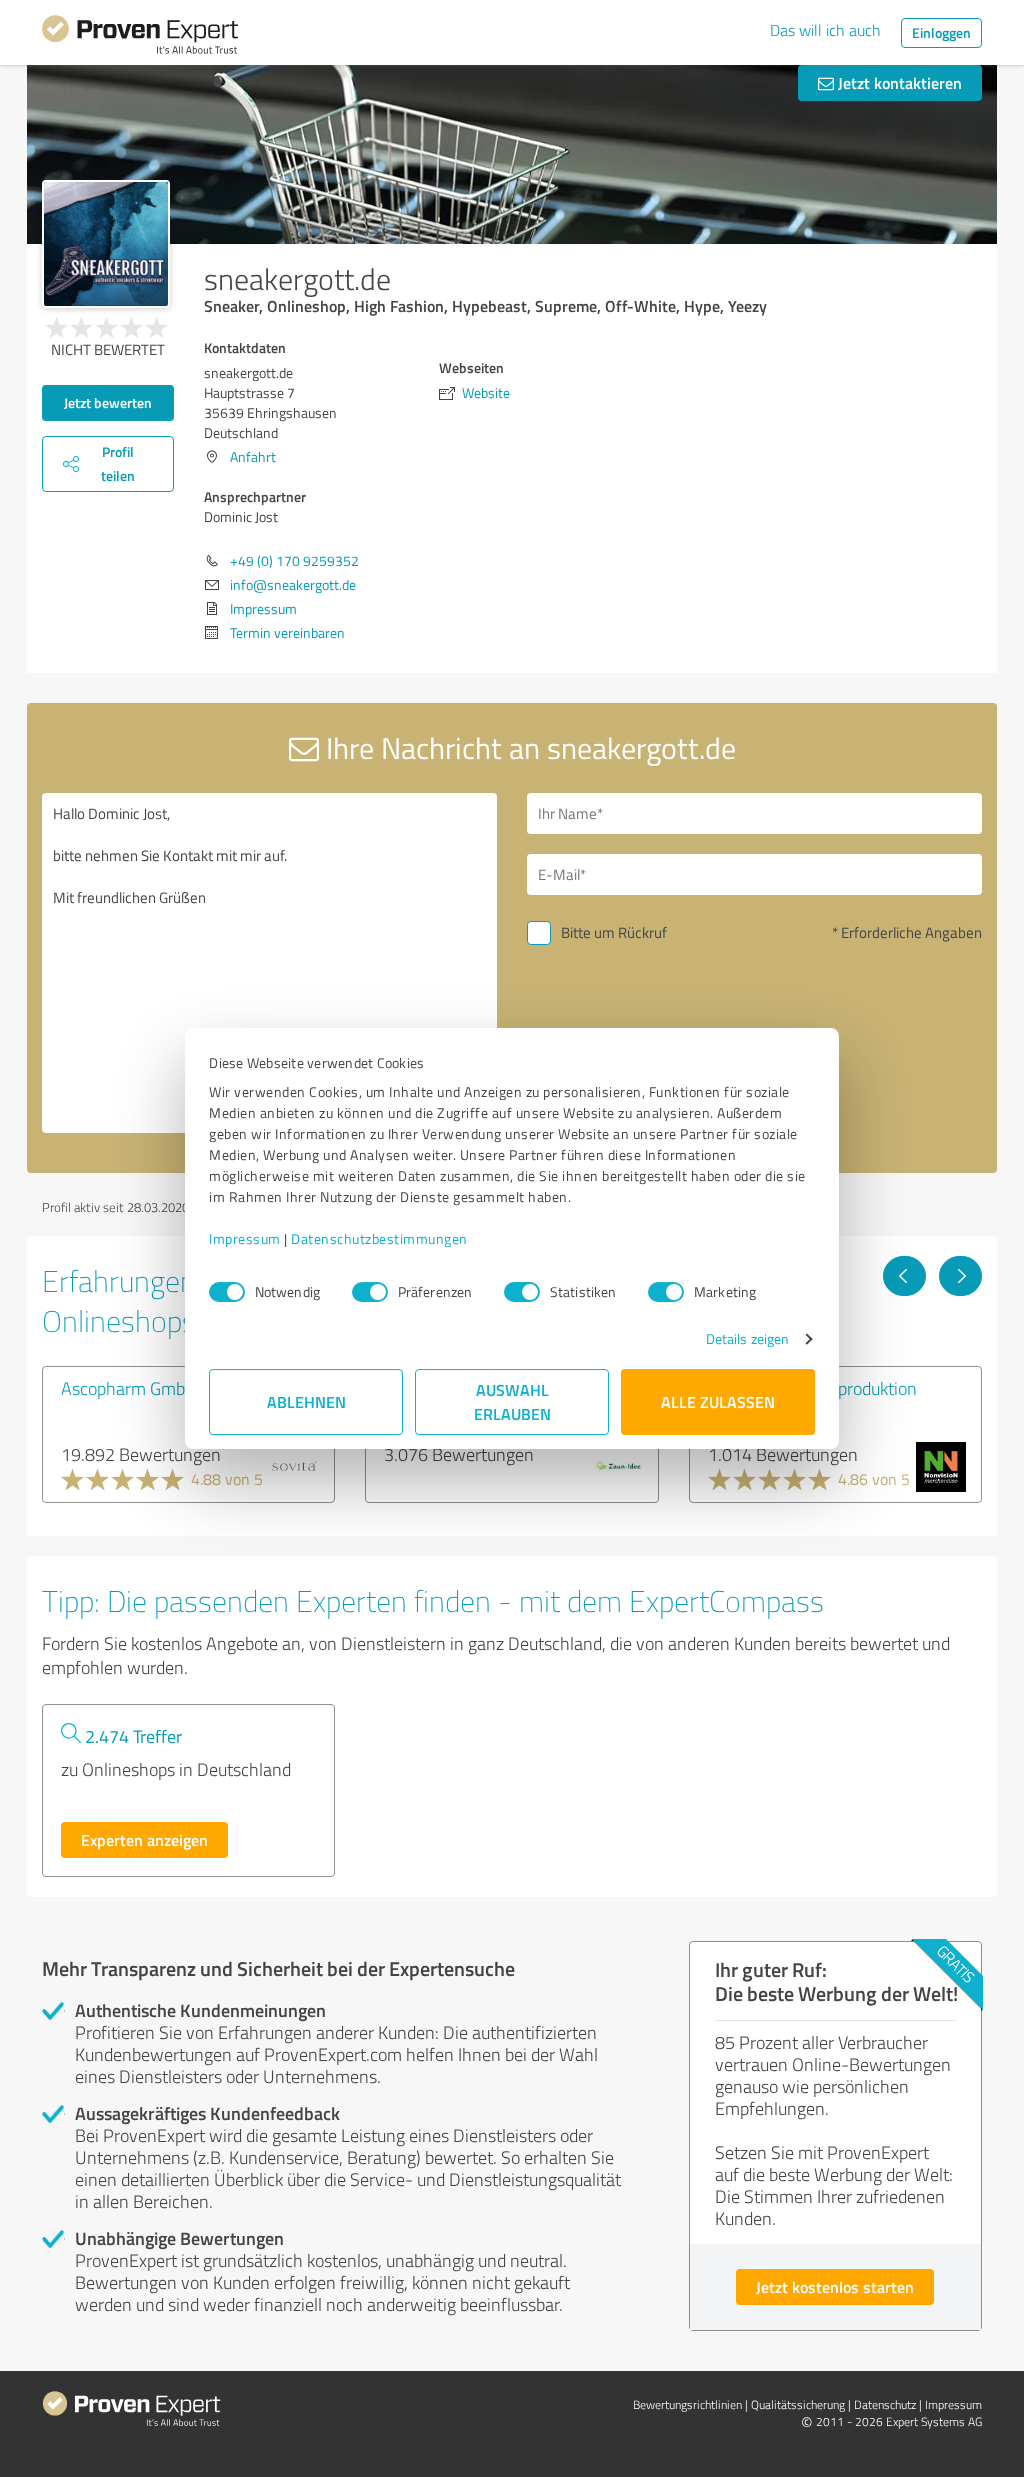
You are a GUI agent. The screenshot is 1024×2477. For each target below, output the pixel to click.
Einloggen (941, 32)
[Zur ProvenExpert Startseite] (140, 38)
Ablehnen (306, 1401)
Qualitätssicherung (798, 2404)
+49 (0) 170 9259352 (294, 560)
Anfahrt (253, 456)
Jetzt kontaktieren (898, 82)
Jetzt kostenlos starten (835, 2286)
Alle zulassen (718, 1401)
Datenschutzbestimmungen (379, 1238)
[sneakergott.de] (106, 244)
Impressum (245, 1238)
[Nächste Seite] (960, 1276)
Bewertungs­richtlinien (687, 2404)
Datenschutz (885, 2404)
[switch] (370, 1292)
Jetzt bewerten (108, 402)
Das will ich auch (825, 30)
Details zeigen (747, 1338)
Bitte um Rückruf (614, 932)
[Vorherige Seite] (904, 1276)
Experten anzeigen (144, 1839)
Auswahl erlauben (512, 1401)
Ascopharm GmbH (129, 1388)
